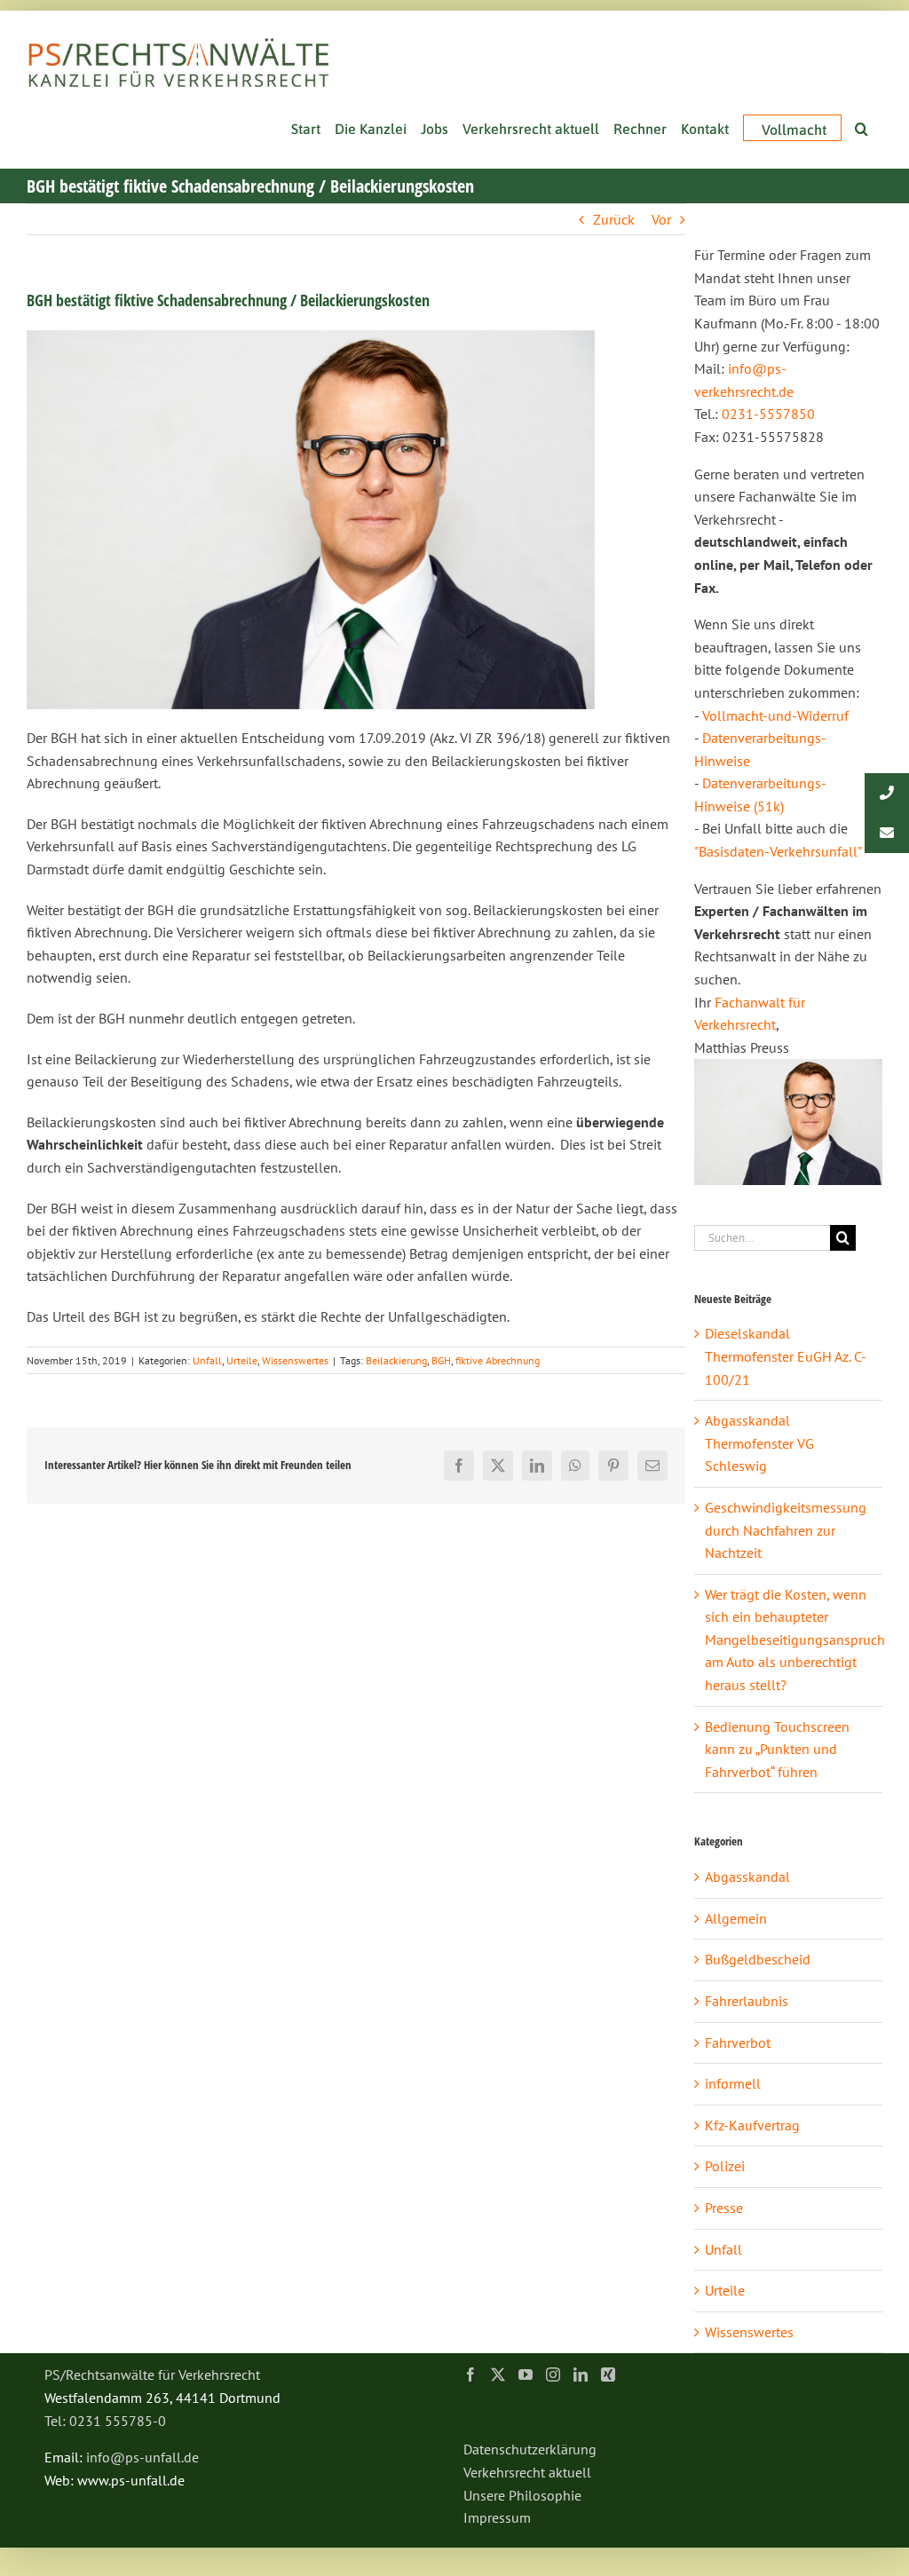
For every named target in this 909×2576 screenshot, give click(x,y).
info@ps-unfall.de (142, 2457)
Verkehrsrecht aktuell (527, 2472)
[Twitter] (498, 2375)
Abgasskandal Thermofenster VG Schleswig (759, 1443)
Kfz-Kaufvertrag (752, 2125)
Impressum (497, 2517)
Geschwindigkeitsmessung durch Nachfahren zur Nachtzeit (786, 1530)
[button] (862, 127)
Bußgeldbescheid (758, 1959)
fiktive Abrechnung (498, 1360)
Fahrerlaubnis (747, 2001)
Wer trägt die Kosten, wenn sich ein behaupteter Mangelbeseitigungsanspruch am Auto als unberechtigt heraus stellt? (795, 1640)
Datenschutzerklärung (530, 2449)
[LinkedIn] (581, 2375)
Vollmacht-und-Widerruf (775, 715)
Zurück (614, 219)
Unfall (207, 1360)
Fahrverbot (738, 2043)
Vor (661, 219)
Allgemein (736, 1918)
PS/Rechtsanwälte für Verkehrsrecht (152, 2375)
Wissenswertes (295, 1360)
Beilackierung (396, 1360)
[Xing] (608, 2375)
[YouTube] (526, 2375)
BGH (441, 1360)
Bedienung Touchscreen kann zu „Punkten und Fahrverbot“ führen (777, 1749)
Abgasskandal (747, 1877)
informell (733, 2083)
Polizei (725, 2166)
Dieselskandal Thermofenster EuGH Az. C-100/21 (786, 1356)
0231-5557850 (768, 414)
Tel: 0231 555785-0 (105, 2421)
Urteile (242, 1360)
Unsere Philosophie (522, 2495)
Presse (724, 2208)
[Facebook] (470, 2375)
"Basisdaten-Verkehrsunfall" (778, 851)
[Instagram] (553, 2375)
